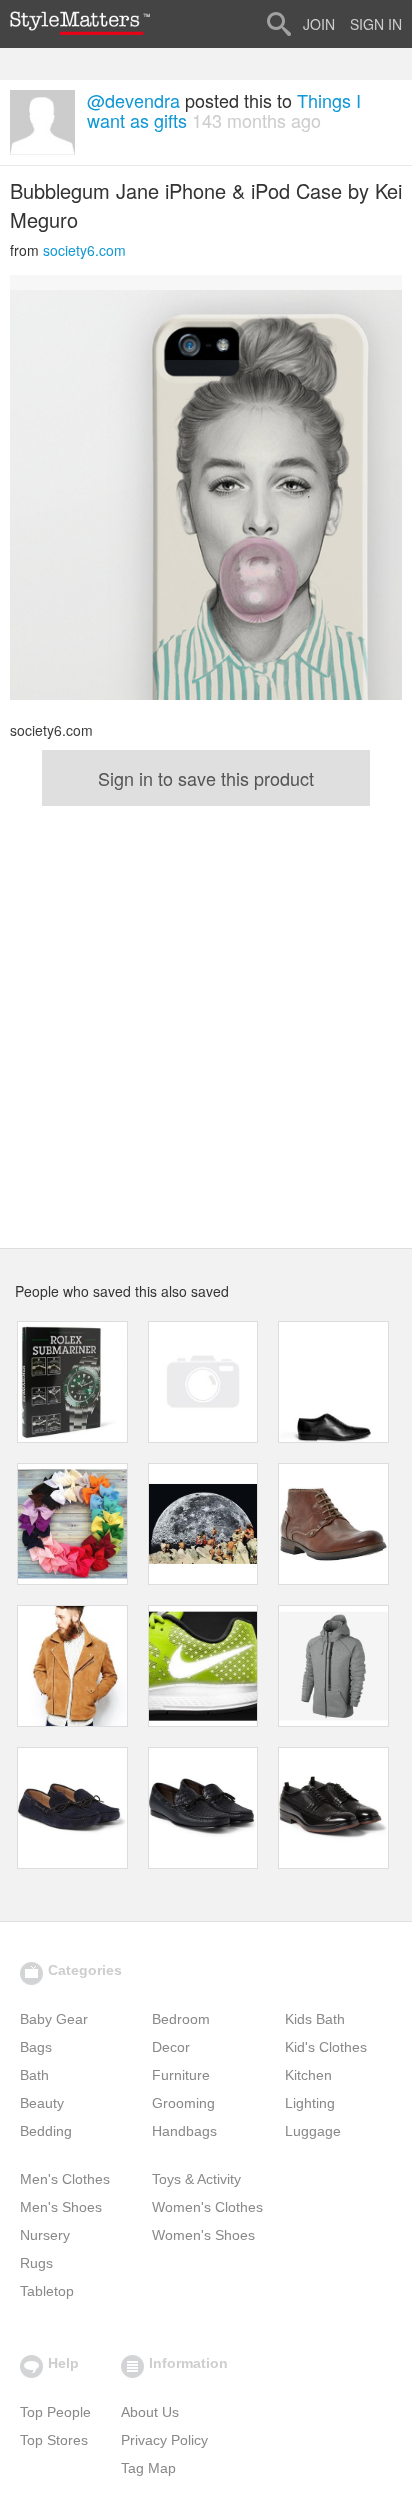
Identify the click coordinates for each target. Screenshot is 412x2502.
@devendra (133, 100)
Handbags (184, 2131)
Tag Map (148, 2468)
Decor (171, 2047)
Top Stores (54, 2440)
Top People (55, 2412)
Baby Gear (54, 2019)
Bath (34, 2075)
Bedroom (181, 2019)
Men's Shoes (61, 2207)
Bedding (46, 2131)
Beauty (42, 2103)
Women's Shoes (203, 2235)
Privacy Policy (164, 2440)
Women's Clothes (207, 2207)
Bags (36, 2047)
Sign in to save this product (206, 778)
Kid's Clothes (326, 2047)
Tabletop (47, 2291)
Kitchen (308, 2075)
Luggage (313, 2131)
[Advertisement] (206, 1022)
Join (319, 24)
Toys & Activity (196, 2179)
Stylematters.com (80, 23)
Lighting (310, 2103)
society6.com (84, 250)
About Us (150, 2412)
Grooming (183, 2103)
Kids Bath (315, 2019)
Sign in (376, 24)
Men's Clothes (65, 2179)
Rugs (36, 2263)
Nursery (45, 2235)
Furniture (181, 2075)
